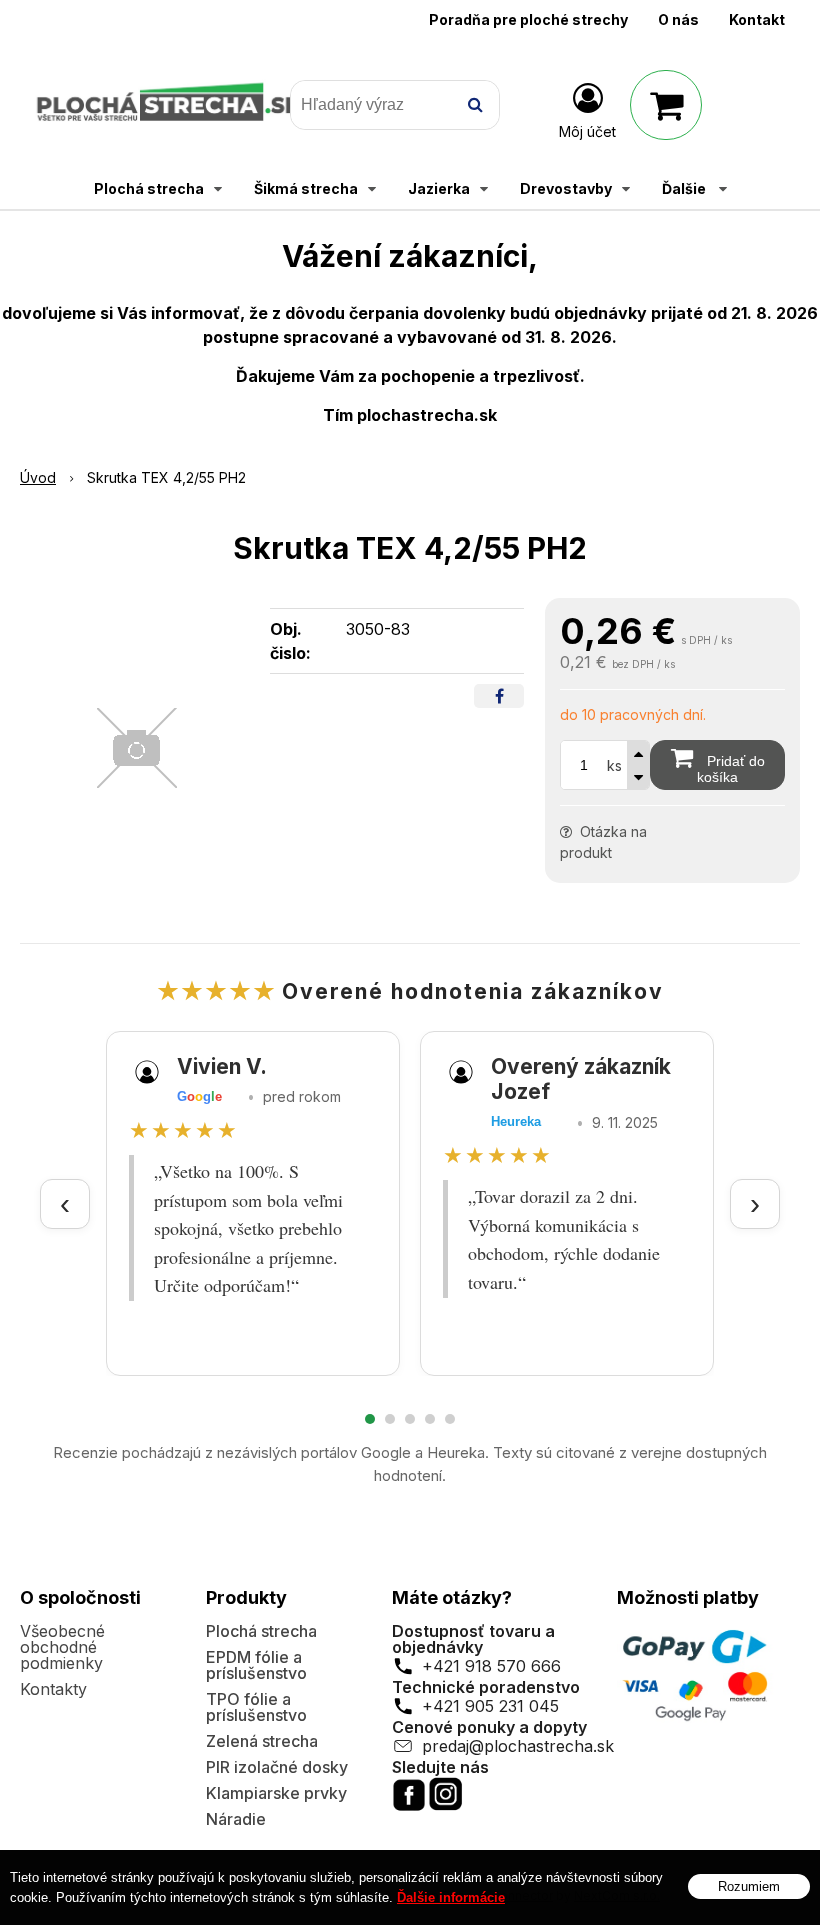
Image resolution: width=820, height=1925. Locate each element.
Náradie (236, 1819)
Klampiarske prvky (276, 1793)
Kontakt (757, 19)
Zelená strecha (262, 1741)
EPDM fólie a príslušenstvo (256, 1665)
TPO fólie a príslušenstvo (256, 1707)
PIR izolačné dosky (277, 1767)
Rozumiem (749, 1886)
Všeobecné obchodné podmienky (62, 1647)
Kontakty (53, 1689)
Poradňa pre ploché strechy (528, 19)
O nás (678, 19)
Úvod (38, 477)
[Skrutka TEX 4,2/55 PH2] (137, 748)
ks (614, 765)
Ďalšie (685, 188)
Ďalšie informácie (451, 1897)
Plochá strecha (261, 1631)
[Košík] (666, 105)
